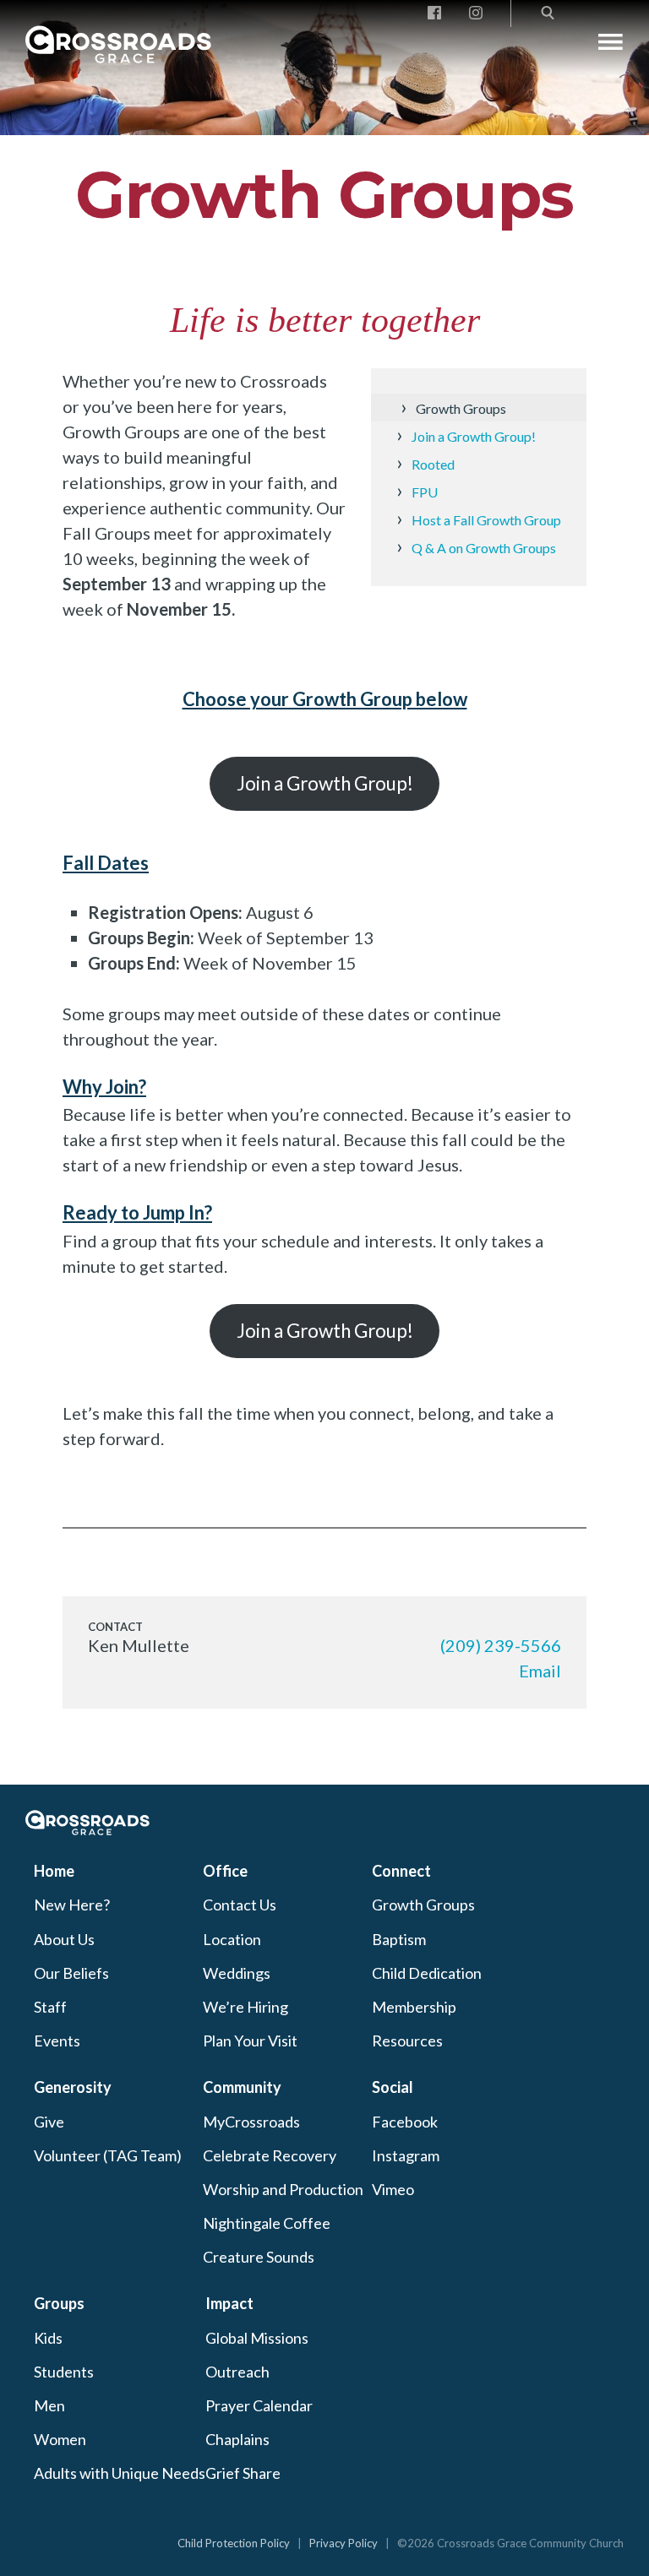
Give (49, 2122)
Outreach (237, 2372)
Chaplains (237, 2439)
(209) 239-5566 (501, 1645)
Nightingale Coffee (267, 2223)
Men (49, 2405)
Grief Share (243, 2473)
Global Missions (257, 2338)
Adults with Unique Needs (120, 2473)
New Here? (72, 1905)
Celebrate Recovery (270, 2155)
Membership (414, 2007)
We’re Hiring (245, 2007)
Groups (59, 2303)
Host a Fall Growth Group (486, 520)
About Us (64, 1939)
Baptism (399, 1939)
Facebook (405, 2122)
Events (57, 2041)
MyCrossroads (251, 2122)
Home (54, 1871)
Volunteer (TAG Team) (108, 2155)
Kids (48, 2338)
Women (60, 2439)
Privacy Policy (344, 2543)
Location (232, 1939)
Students (64, 2372)
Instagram (406, 2155)
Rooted (433, 464)
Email (540, 1671)
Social (393, 2087)
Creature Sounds (259, 2257)
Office (225, 1871)
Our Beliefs (71, 1973)
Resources (407, 2041)
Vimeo (393, 2189)
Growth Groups (324, 195)
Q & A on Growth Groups (484, 548)
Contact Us (240, 1905)
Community (242, 2087)
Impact (229, 2303)
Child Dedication (427, 1973)
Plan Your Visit (250, 2041)
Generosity (73, 2087)
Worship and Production (283, 2189)
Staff (50, 2007)
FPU (425, 492)
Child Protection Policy (234, 2543)
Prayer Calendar (259, 2405)
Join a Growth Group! (474, 436)
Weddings (237, 1973)
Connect (401, 1871)
